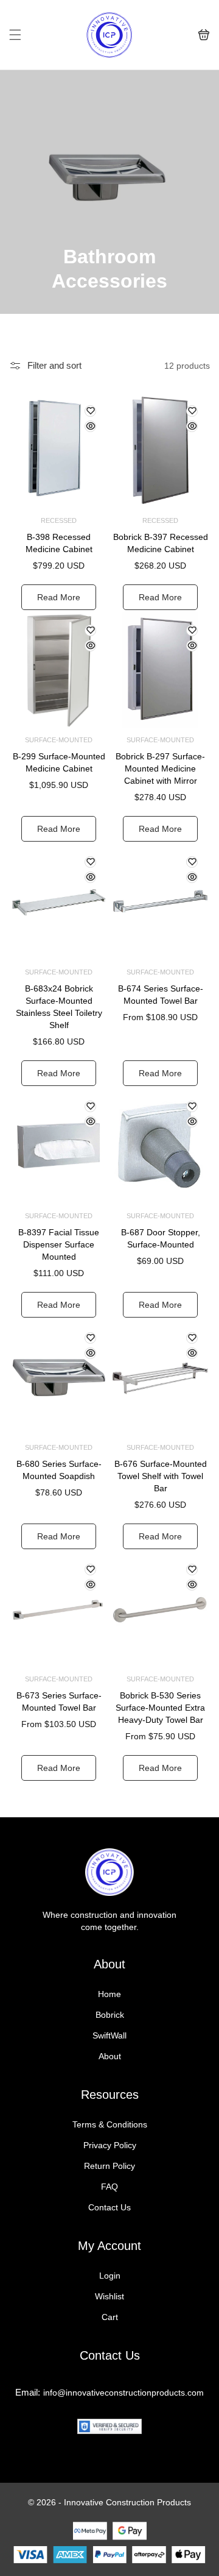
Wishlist (109, 2296)
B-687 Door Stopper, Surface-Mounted (161, 1238)
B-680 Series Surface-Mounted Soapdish (59, 1470)
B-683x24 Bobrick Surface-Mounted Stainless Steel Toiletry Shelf (59, 1007)
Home (109, 1994)
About (110, 2056)
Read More (59, 597)
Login (110, 2276)
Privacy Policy (110, 2145)
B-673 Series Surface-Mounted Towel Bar (59, 1701)
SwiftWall (109, 2035)
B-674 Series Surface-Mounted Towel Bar (161, 995)
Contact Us (109, 2207)
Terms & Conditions (110, 2124)
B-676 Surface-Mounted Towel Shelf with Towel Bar (161, 1476)
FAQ (109, 2187)
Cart (110, 2317)
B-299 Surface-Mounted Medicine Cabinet (59, 762)
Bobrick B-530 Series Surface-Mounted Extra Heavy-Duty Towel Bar (160, 1708)
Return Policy (109, 2166)
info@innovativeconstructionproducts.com (123, 2393)
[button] (15, 35)
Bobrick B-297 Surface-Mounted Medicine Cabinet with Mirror (160, 768)
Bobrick (110, 2015)
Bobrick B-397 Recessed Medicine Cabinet (161, 543)
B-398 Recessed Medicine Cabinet (59, 543)
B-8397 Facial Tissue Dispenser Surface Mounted (59, 1244)
